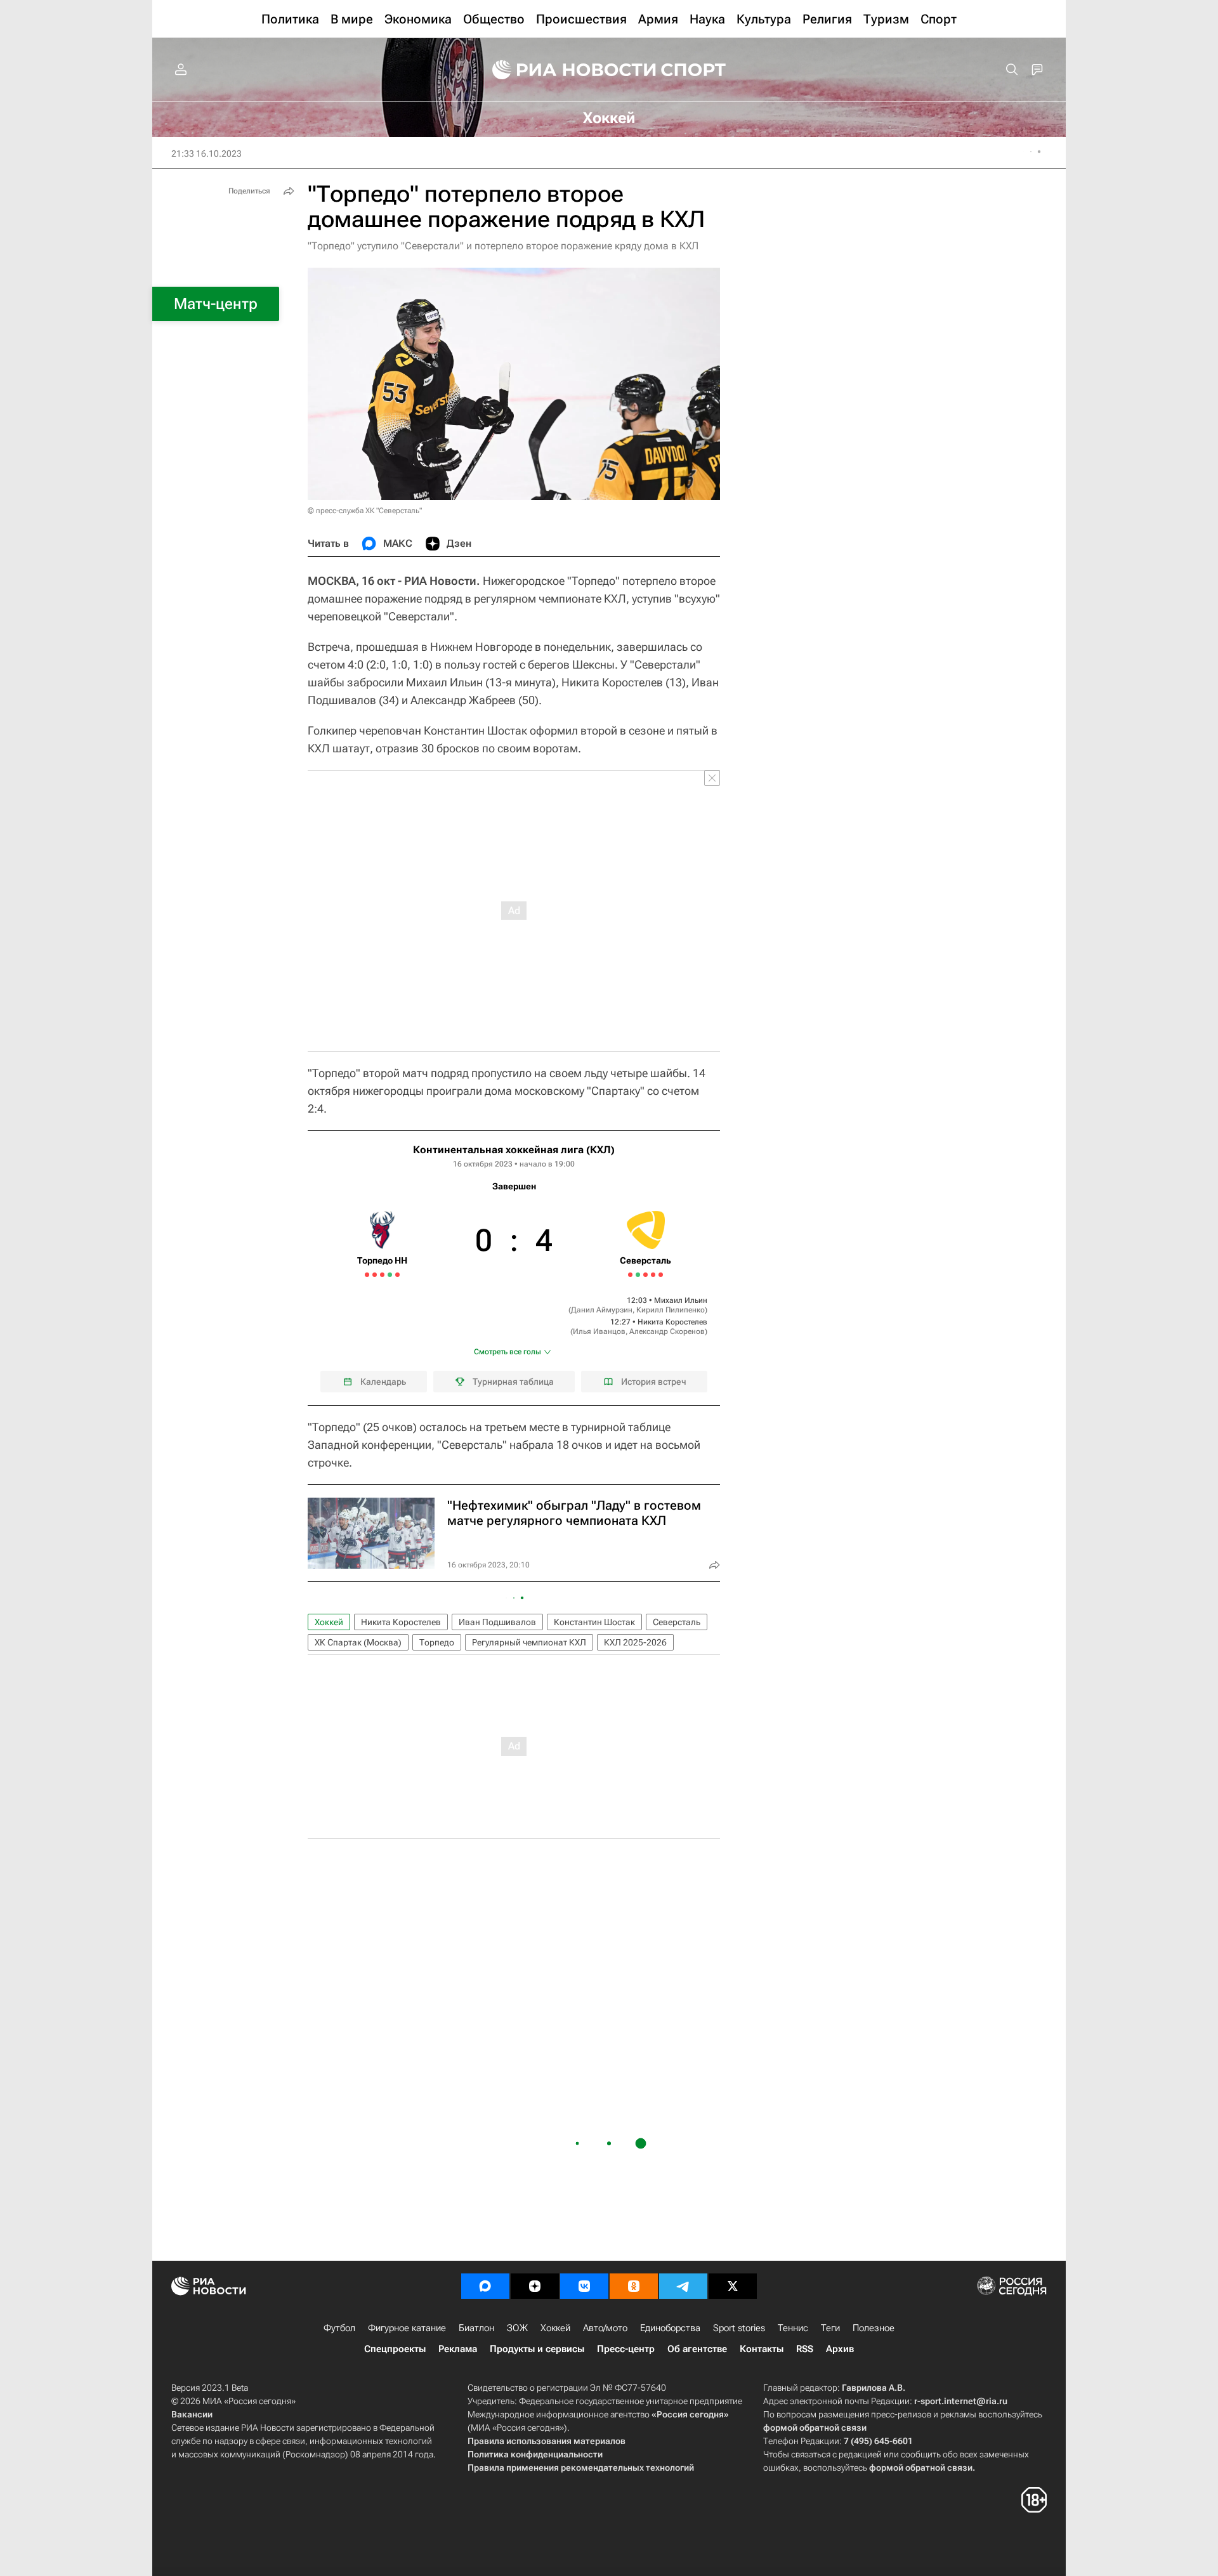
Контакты (762, 2349)
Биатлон (476, 2328)
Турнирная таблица (513, 1382)
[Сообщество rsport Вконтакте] (584, 2286)
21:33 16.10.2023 (206, 154)
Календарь (383, 1382)
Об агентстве (697, 2349)
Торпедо (437, 1642)
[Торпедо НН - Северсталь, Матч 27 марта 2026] (645, 1275)
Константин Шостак (594, 1622)
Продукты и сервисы (537, 2349)
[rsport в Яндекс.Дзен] (535, 2286)
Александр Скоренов (667, 1331)
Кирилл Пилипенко (671, 1310)
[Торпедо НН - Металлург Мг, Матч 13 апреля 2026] (382, 1275)
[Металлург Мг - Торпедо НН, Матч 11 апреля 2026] (375, 1275)
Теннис (793, 2328)
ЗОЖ (517, 2328)
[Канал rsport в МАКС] (485, 2286)
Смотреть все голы (507, 1352)
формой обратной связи (815, 2428)
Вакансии (192, 2414)
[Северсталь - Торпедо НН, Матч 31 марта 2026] (661, 1275)
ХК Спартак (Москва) (358, 1642)
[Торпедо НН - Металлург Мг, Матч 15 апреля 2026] (390, 1275)
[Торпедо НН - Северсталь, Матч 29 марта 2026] (653, 1275)
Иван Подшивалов (497, 1622)
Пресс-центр (626, 2349)
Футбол (339, 2328)
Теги (830, 2328)
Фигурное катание (407, 2328)
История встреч (654, 1382)
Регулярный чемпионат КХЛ (529, 1642)
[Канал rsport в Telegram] (683, 2286)
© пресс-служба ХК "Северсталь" (365, 511)
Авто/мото (605, 2328)
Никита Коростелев (672, 1322)
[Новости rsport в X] (733, 2286)
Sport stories (739, 2328)
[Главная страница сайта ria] (566, 70)
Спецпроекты (395, 2349)
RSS (805, 2349)
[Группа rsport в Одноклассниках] (634, 2286)
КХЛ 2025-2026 (635, 1642)
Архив (840, 2349)
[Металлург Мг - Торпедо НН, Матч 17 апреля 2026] (397, 1275)
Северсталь (677, 1622)
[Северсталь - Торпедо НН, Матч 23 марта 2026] (630, 1275)
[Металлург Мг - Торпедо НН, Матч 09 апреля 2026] (367, 1275)
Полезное (874, 2328)
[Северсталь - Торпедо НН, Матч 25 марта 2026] (638, 1275)
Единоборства (670, 2328)
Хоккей (329, 1622)
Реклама (458, 2349)
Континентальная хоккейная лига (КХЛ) (514, 1150)
